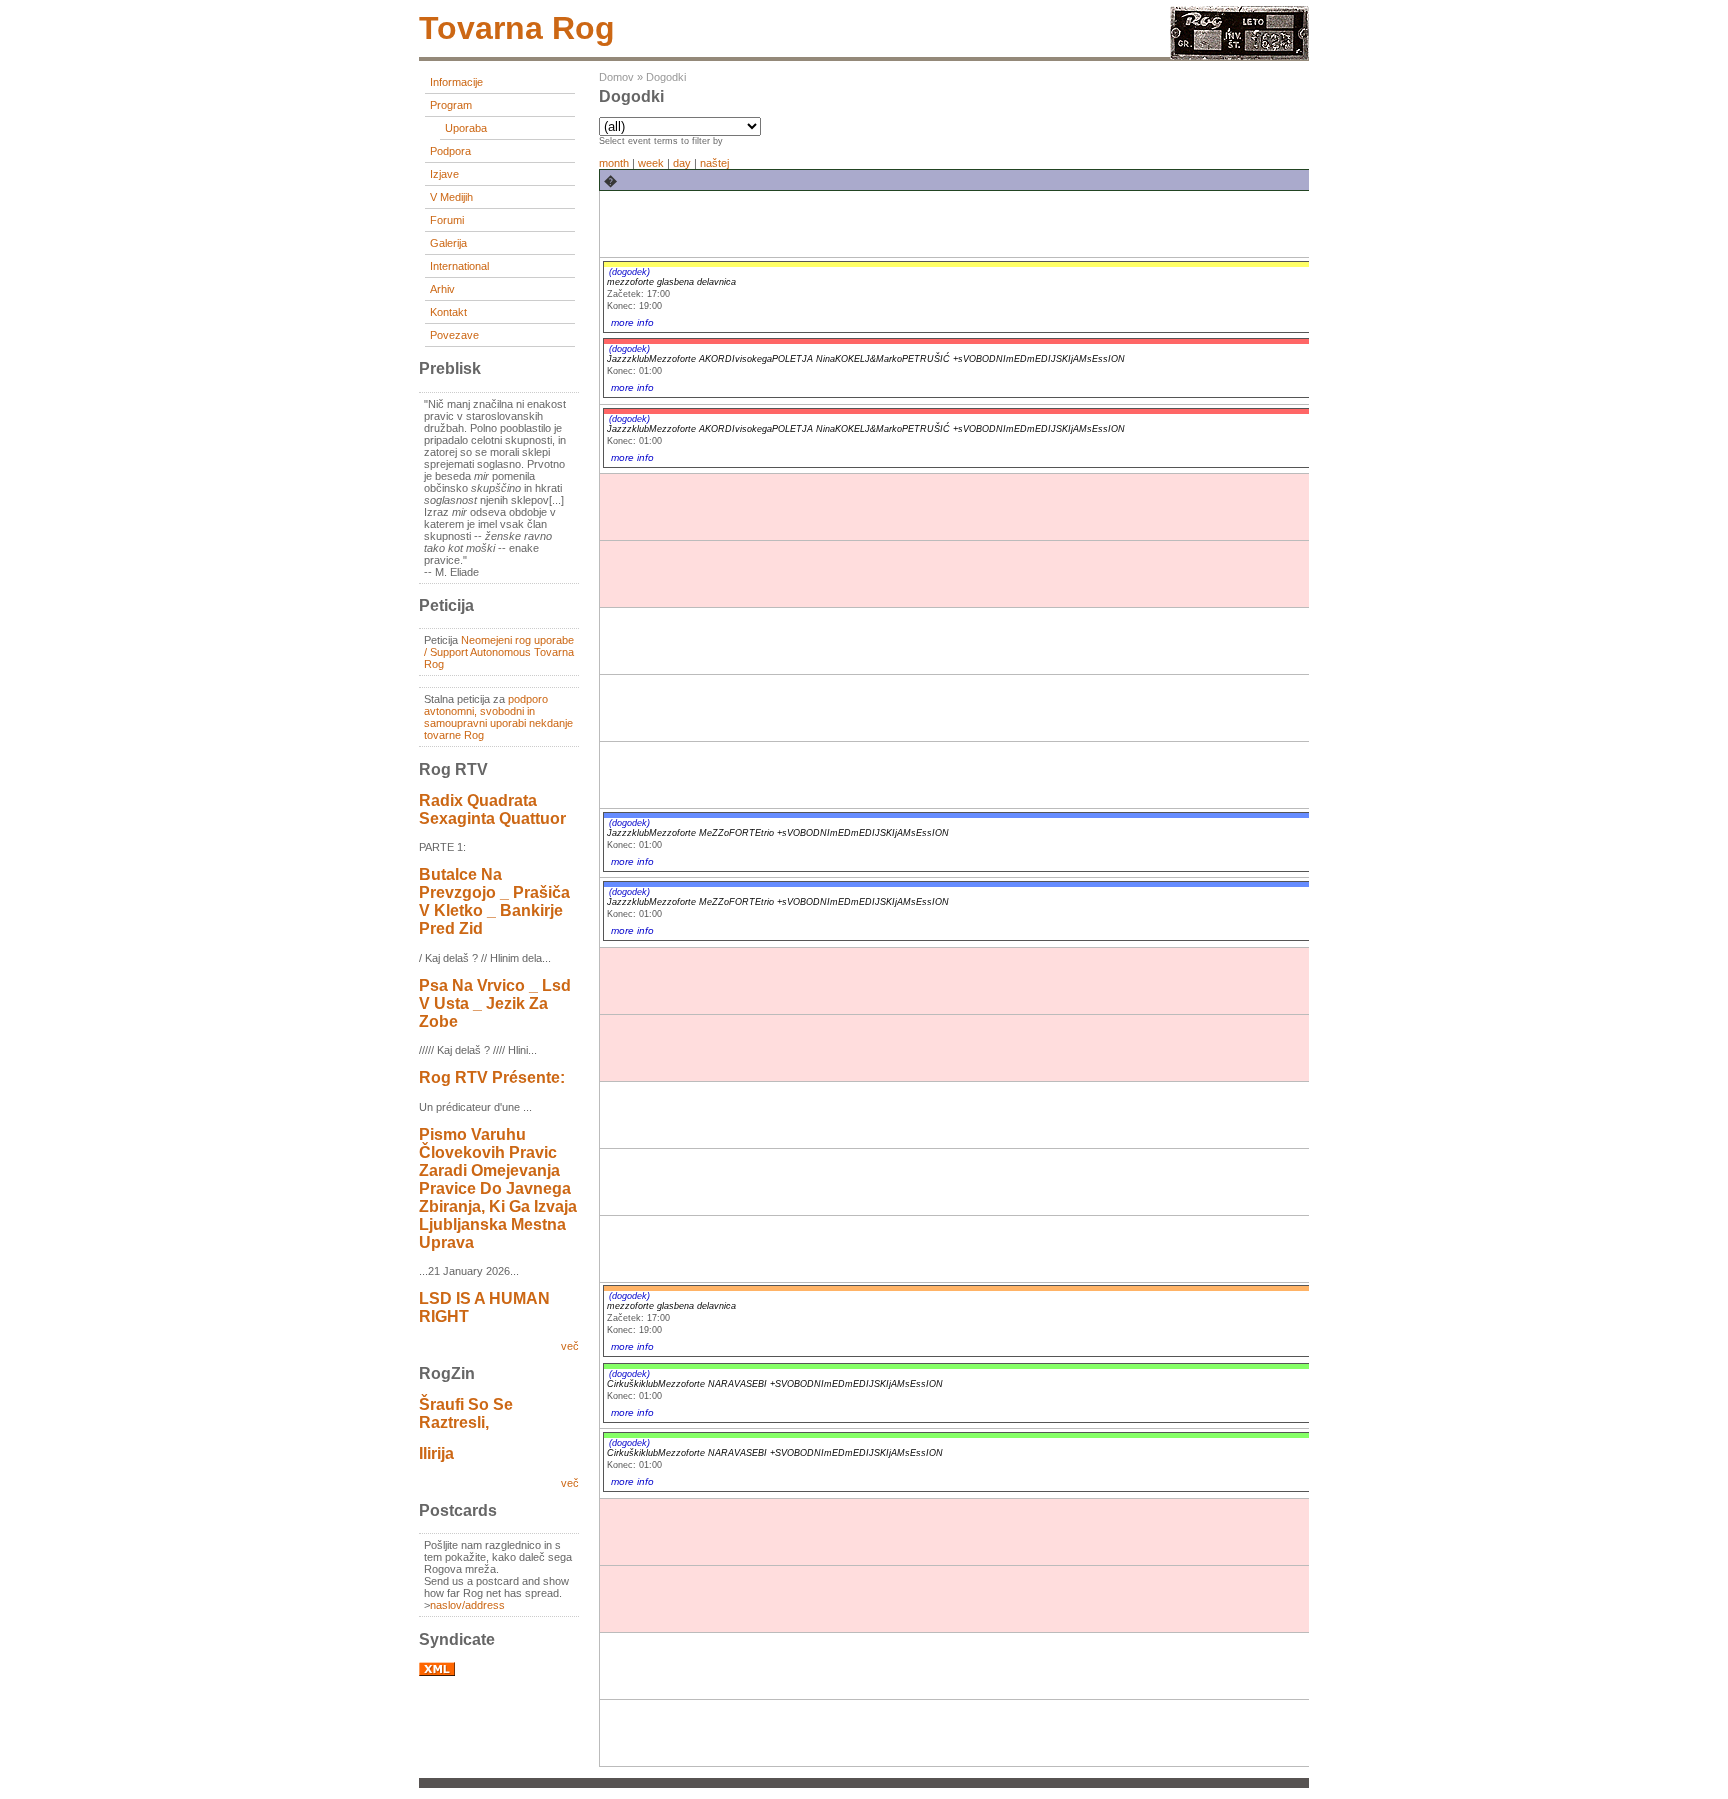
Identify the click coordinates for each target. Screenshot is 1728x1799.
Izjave (444, 174)
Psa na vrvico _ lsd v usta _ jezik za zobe (495, 1003)
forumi (447, 220)
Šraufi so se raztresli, (466, 1413)
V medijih (451, 197)
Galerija (448, 243)
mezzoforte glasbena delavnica (671, 282)
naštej (714, 163)
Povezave (454, 335)
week (651, 163)
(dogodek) (629, 272)
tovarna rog (517, 28)
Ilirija (436, 1453)
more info (632, 322)
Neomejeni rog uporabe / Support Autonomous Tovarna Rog (499, 652)
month (614, 163)
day (682, 163)
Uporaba (466, 128)
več (570, 1346)
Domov (616, 77)
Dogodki (666, 77)
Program (451, 105)
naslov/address (467, 1605)
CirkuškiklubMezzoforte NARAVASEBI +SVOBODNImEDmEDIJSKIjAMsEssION (775, 1384)
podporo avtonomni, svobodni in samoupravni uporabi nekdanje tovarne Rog (498, 717)
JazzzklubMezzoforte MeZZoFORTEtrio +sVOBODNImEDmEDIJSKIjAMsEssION (778, 833)
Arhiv (442, 289)
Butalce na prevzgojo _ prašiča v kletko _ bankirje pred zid (494, 901)
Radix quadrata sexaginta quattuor (492, 809)
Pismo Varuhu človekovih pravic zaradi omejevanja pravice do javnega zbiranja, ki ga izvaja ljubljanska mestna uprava (498, 1188)
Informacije (456, 82)
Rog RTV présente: (492, 1077)
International (459, 266)
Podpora (450, 151)
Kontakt (448, 312)
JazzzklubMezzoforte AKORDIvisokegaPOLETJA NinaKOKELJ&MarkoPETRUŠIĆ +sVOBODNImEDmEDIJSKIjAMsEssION (866, 359)
